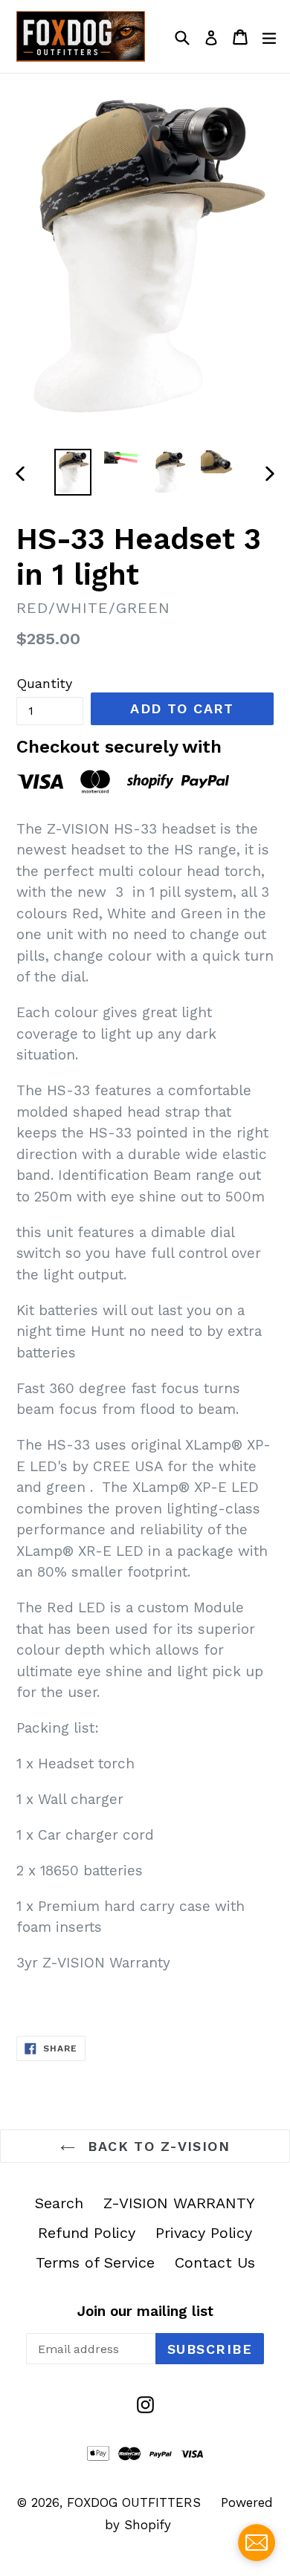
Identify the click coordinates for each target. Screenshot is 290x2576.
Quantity (44, 683)
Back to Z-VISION (156, 2146)
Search (59, 2203)
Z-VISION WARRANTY (179, 2203)
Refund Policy (87, 2233)
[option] (72, 473)
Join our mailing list (145, 2311)
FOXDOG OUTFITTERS (134, 2502)
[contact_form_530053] (257, 2543)
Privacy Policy (204, 2233)
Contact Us (215, 2262)
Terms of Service (95, 2262)
